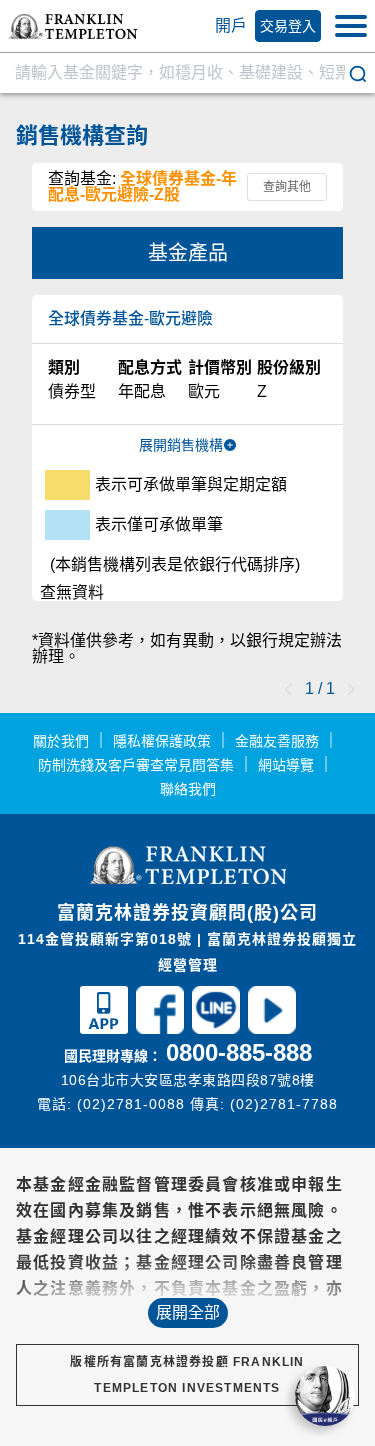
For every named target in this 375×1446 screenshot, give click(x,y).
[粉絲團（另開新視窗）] (160, 1024)
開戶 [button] (231, 25)
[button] (73, 26)
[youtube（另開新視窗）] (272, 1024)
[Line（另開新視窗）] (216, 1024)
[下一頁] (351, 689)
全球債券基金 (130, 318)
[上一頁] (289, 689)
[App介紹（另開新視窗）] (104, 1024)
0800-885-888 (239, 1052)
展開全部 (188, 1312)
